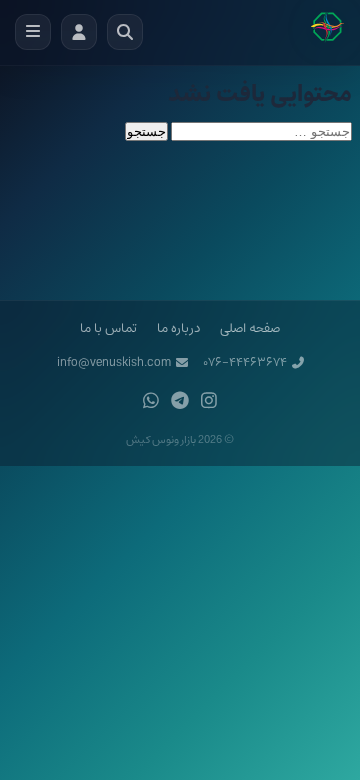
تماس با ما (108, 328)
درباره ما (178, 328)
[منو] (33, 32)
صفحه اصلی (250, 328)
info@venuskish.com (114, 362)
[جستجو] (125, 32)
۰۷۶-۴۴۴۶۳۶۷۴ (245, 362)
